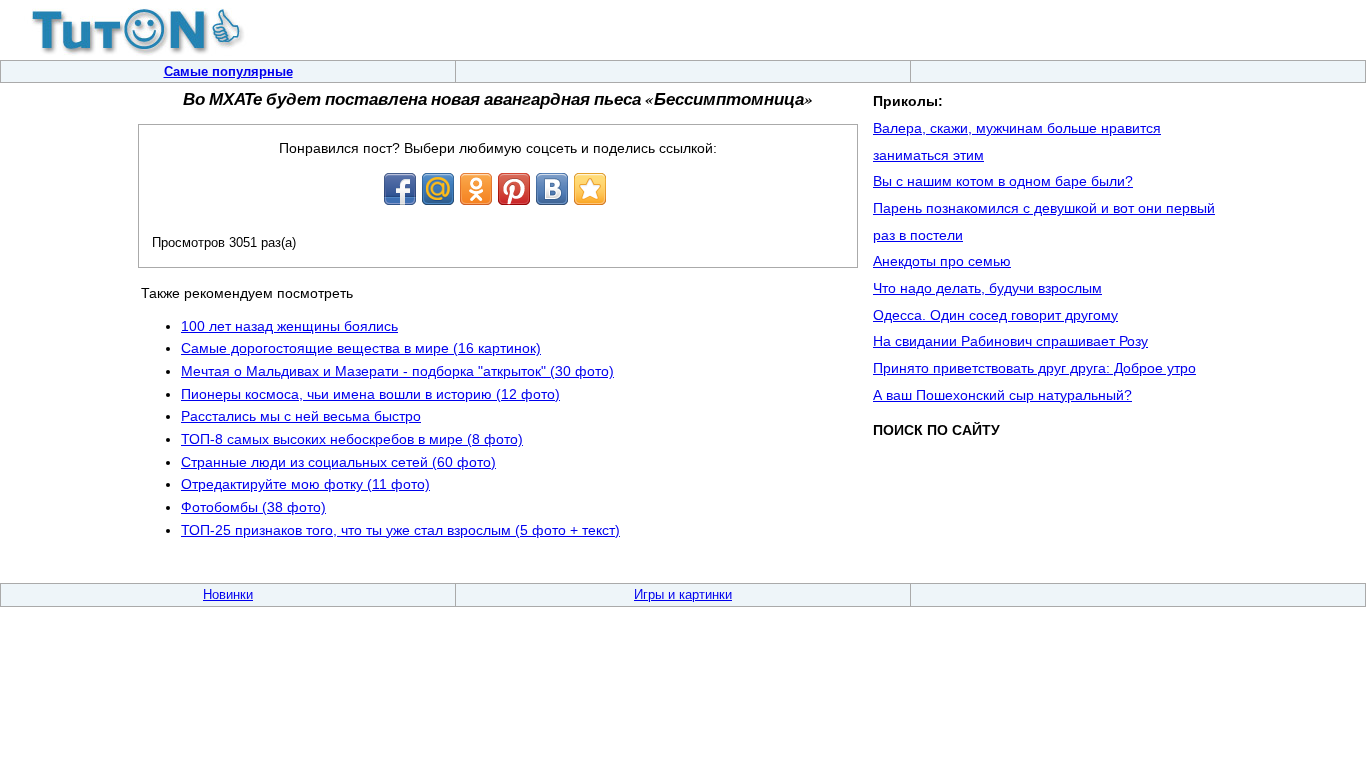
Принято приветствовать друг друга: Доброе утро (1034, 368)
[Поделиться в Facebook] (400, 189)
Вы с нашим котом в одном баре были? (1003, 181)
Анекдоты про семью (942, 261)
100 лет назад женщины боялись (289, 326)
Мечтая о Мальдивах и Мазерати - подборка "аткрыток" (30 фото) (397, 371)
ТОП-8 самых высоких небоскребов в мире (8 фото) (352, 439)
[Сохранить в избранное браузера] (590, 189)
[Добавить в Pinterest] (514, 189)
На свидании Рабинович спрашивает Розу (1010, 341)
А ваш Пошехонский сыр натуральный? (1002, 395)
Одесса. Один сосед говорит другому (995, 315)
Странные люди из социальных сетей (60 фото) (338, 462)
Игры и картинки (683, 594)
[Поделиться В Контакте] (552, 189)
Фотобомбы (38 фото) (253, 507)
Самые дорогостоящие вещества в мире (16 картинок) (361, 348)
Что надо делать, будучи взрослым (987, 288)
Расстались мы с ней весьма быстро (301, 416)
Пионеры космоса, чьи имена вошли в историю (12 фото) (370, 394)
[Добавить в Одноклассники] (476, 189)
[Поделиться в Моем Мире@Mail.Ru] (438, 189)
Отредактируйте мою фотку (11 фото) (305, 484)
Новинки (228, 594)
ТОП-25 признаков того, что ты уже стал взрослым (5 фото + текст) (400, 530)
